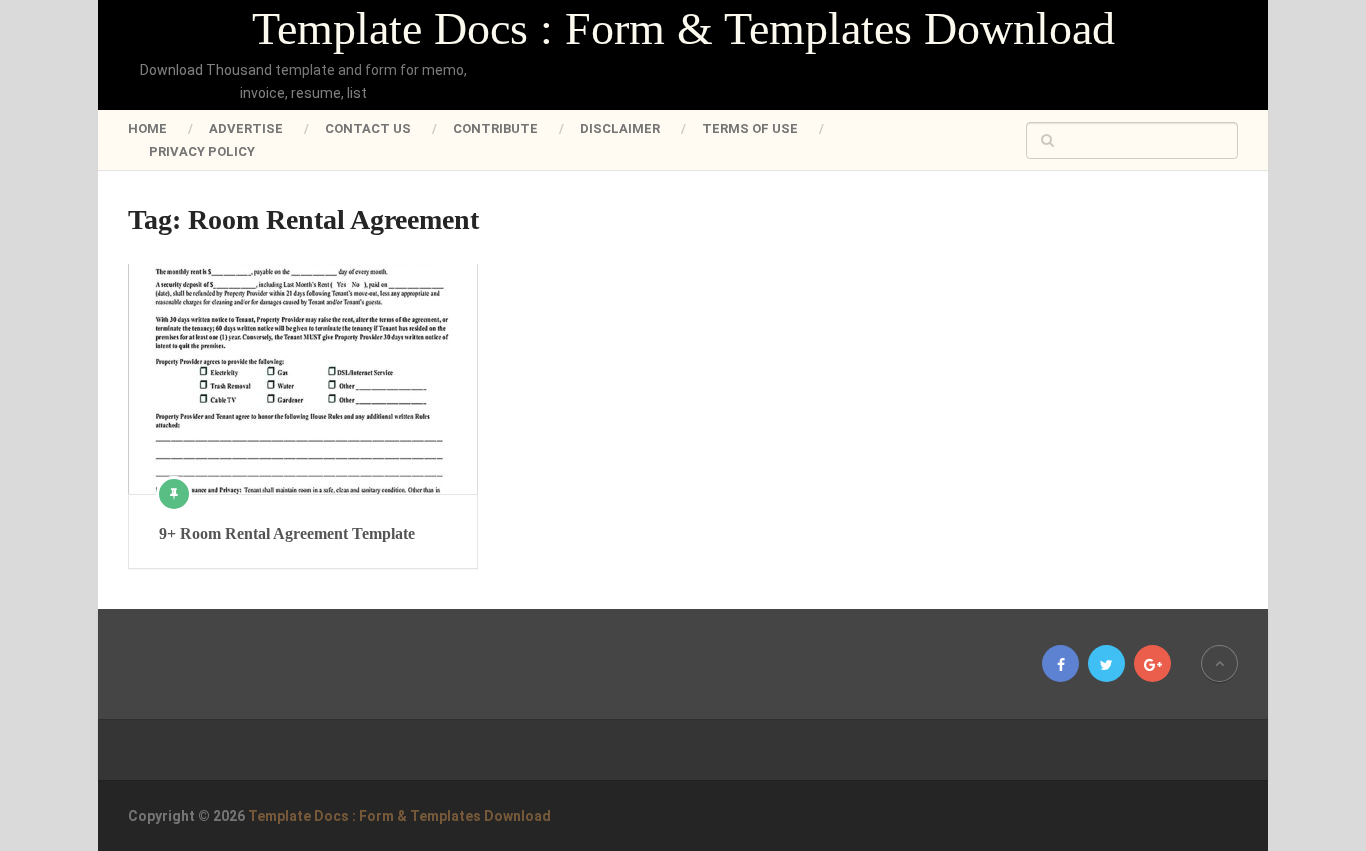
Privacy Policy (202, 151)
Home (147, 128)
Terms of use (750, 128)
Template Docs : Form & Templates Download (683, 29)
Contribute (495, 128)
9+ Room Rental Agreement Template (287, 533)
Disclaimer (620, 128)
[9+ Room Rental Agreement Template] (303, 379)
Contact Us (368, 128)
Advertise (246, 128)
